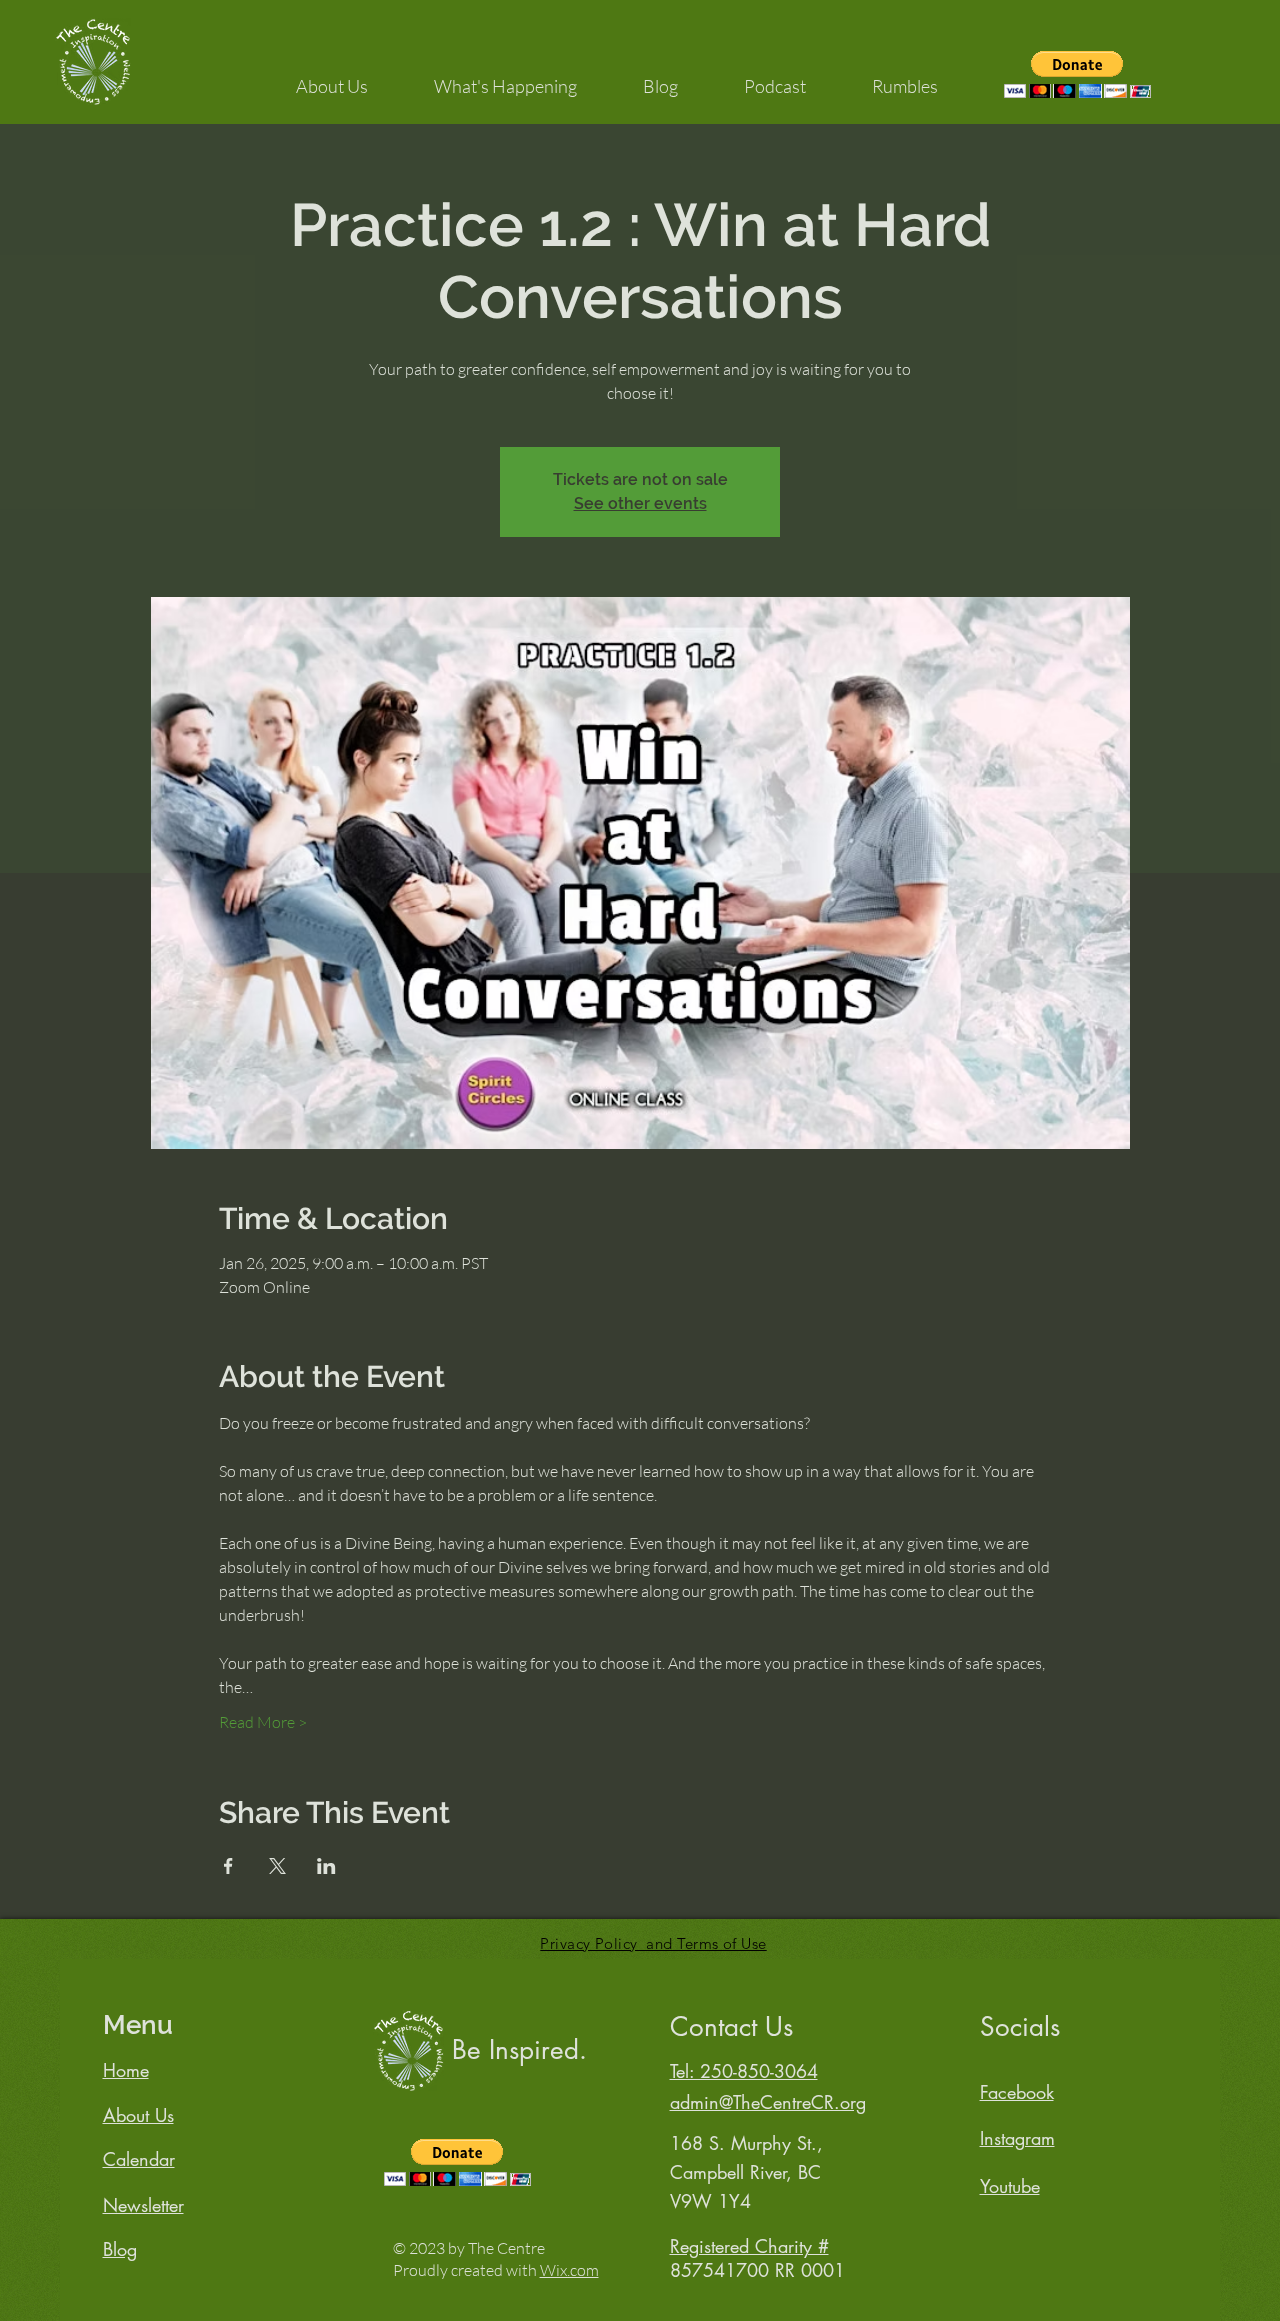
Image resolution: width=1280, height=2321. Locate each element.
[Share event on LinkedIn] (326, 1866)
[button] (332, 77)
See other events (640, 503)
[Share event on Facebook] (228, 1866)
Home (126, 2070)
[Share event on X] (277, 1866)
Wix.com (569, 2270)
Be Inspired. (519, 2050)
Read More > (263, 1722)
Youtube (1010, 2186)
